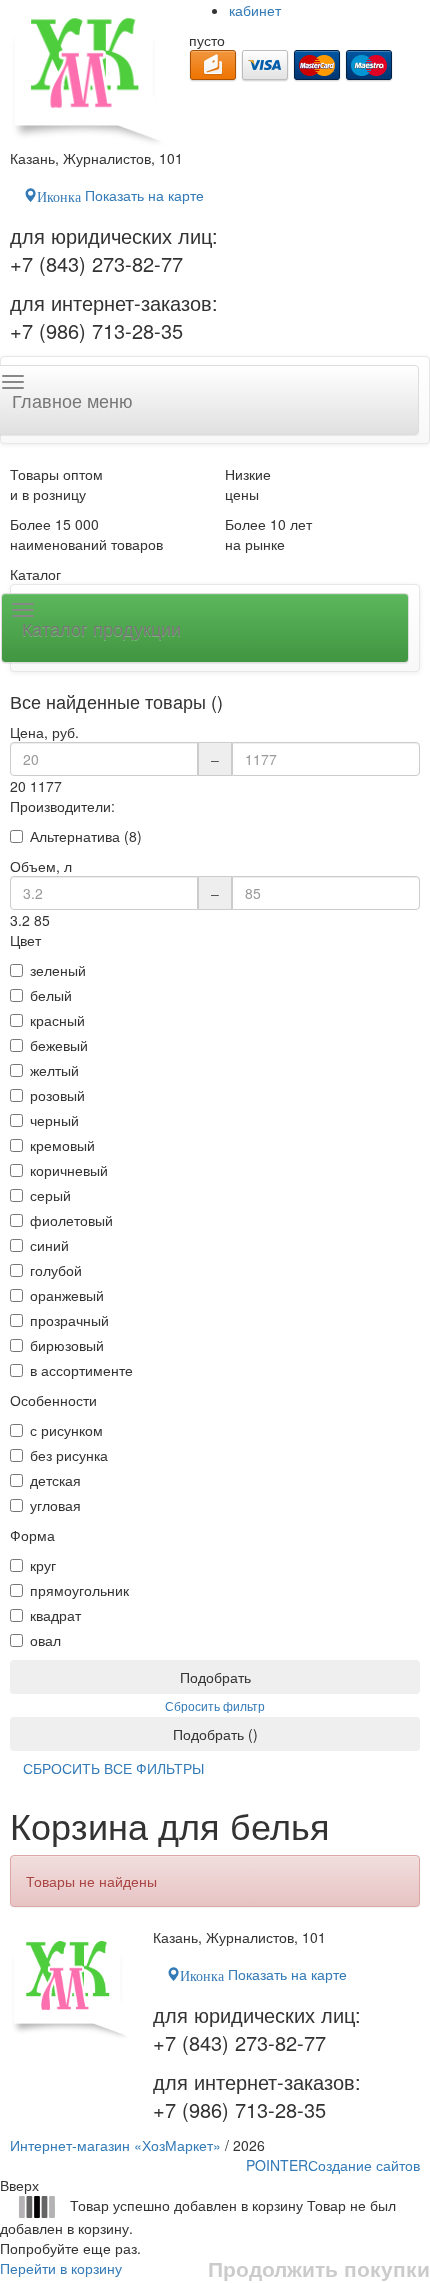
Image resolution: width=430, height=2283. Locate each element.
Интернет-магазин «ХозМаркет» (115, 2145)
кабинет (255, 10)
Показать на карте (120, 195)
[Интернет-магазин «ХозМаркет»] (89, 74)
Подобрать (215, 1677)
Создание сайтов (333, 2165)
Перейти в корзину (61, 2268)
